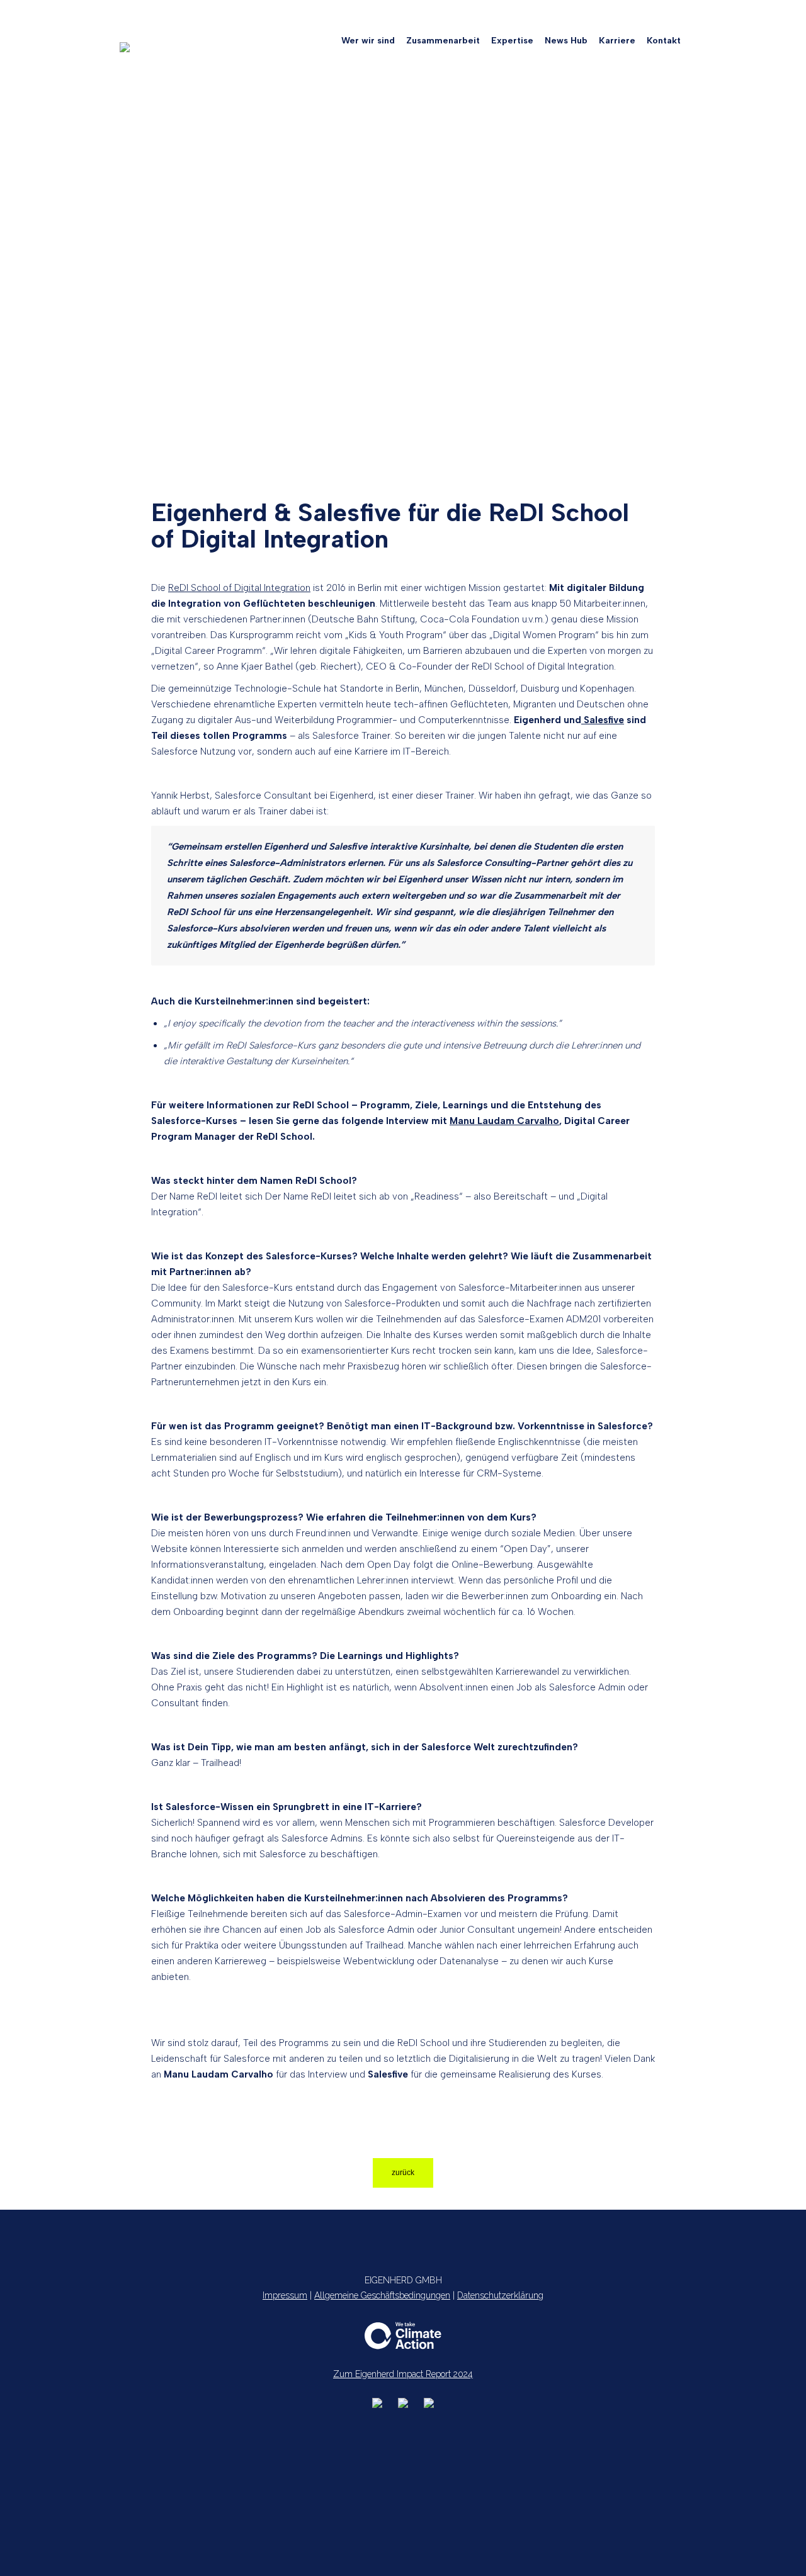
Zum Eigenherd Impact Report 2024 (403, 2374)
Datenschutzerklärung (500, 2295)
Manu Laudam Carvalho (504, 1121)
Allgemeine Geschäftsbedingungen (382, 2295)
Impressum (285, 2295)
